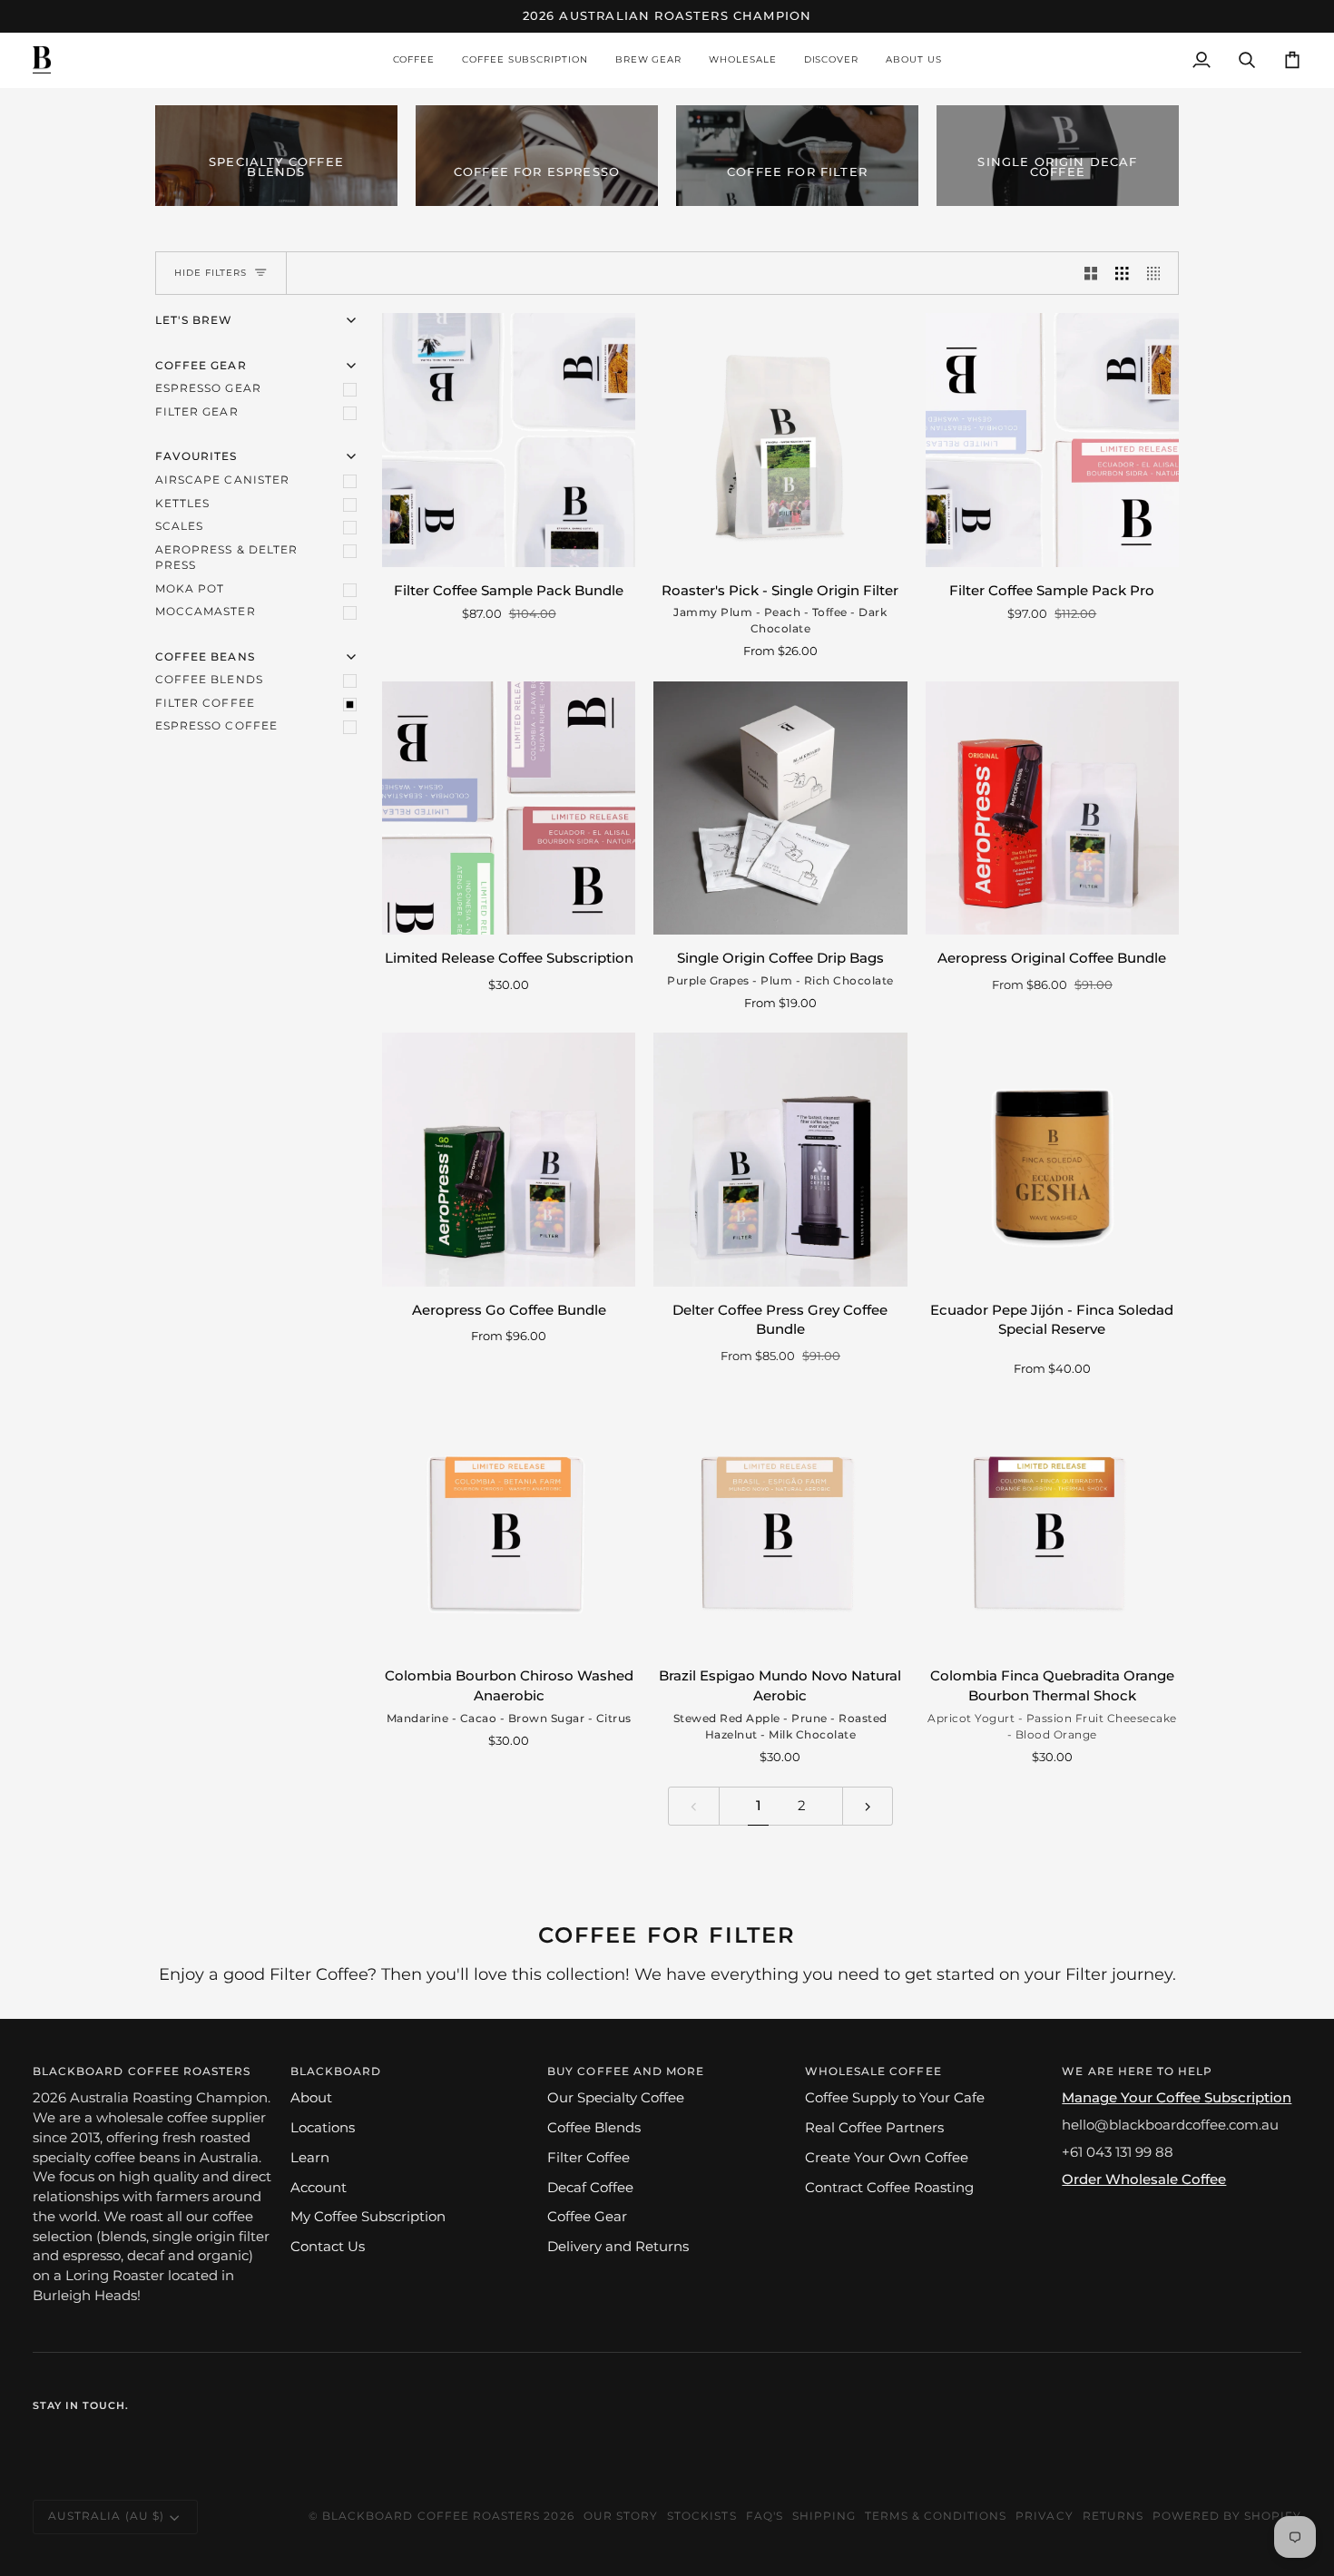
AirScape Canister (222, 480)
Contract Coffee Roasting (889, 2188)
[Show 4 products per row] (1158, 273)
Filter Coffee (205, 703)
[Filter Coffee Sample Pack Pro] (1052, 440)
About (311, 2098)
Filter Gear (197, 412)
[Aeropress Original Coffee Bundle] (1052, 808)
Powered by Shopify (1227, 2516)
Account (319, 2188)
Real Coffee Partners (874, 2128)
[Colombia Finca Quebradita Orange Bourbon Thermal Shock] (1052, 1526)
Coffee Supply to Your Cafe (895, 2098)
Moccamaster (206, 612)
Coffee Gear (587, 2217)
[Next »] (868, 1806)
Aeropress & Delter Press (226, 558)
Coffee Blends (209, 680)
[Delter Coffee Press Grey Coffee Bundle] (780, 1159)
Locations (323, 2128)
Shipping (824, 2516)
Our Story (621, 2516)
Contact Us (328, 2247)
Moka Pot (190, 589)
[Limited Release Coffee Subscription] (509, 808)
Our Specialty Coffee (616, 2098)
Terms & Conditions (936, 2516)
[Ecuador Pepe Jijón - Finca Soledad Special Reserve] (1052, 1159)
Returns (1113, 2516)
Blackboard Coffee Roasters (431, 2516)
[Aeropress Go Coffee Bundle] (509, 1159)
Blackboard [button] (336, 2072)
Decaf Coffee (590, 2188)
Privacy (1044, 2516)
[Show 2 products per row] (1091, 273)
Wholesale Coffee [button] (873, 2072)
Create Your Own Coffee (887, 2158)
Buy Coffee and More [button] (626, 2072)
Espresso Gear (208, 388)
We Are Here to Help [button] (1137, 2072)
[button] (414, 60)
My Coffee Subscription (368, 2217)
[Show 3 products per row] (1122, 273)
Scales (179, 526)
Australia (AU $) (106, 2516)
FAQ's (765, 2516)
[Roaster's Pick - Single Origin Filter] (780, 440)
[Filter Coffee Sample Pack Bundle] (509, 440)
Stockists (701, 2516)
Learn (310, 2158)
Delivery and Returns (618, 2247)
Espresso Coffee (216, 726)
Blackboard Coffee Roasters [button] (142, 2072)
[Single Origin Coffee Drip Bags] (780, 808)
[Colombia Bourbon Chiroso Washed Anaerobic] (509, 1526)
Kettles (182, 504)
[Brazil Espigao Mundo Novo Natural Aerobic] (780, 1526)
